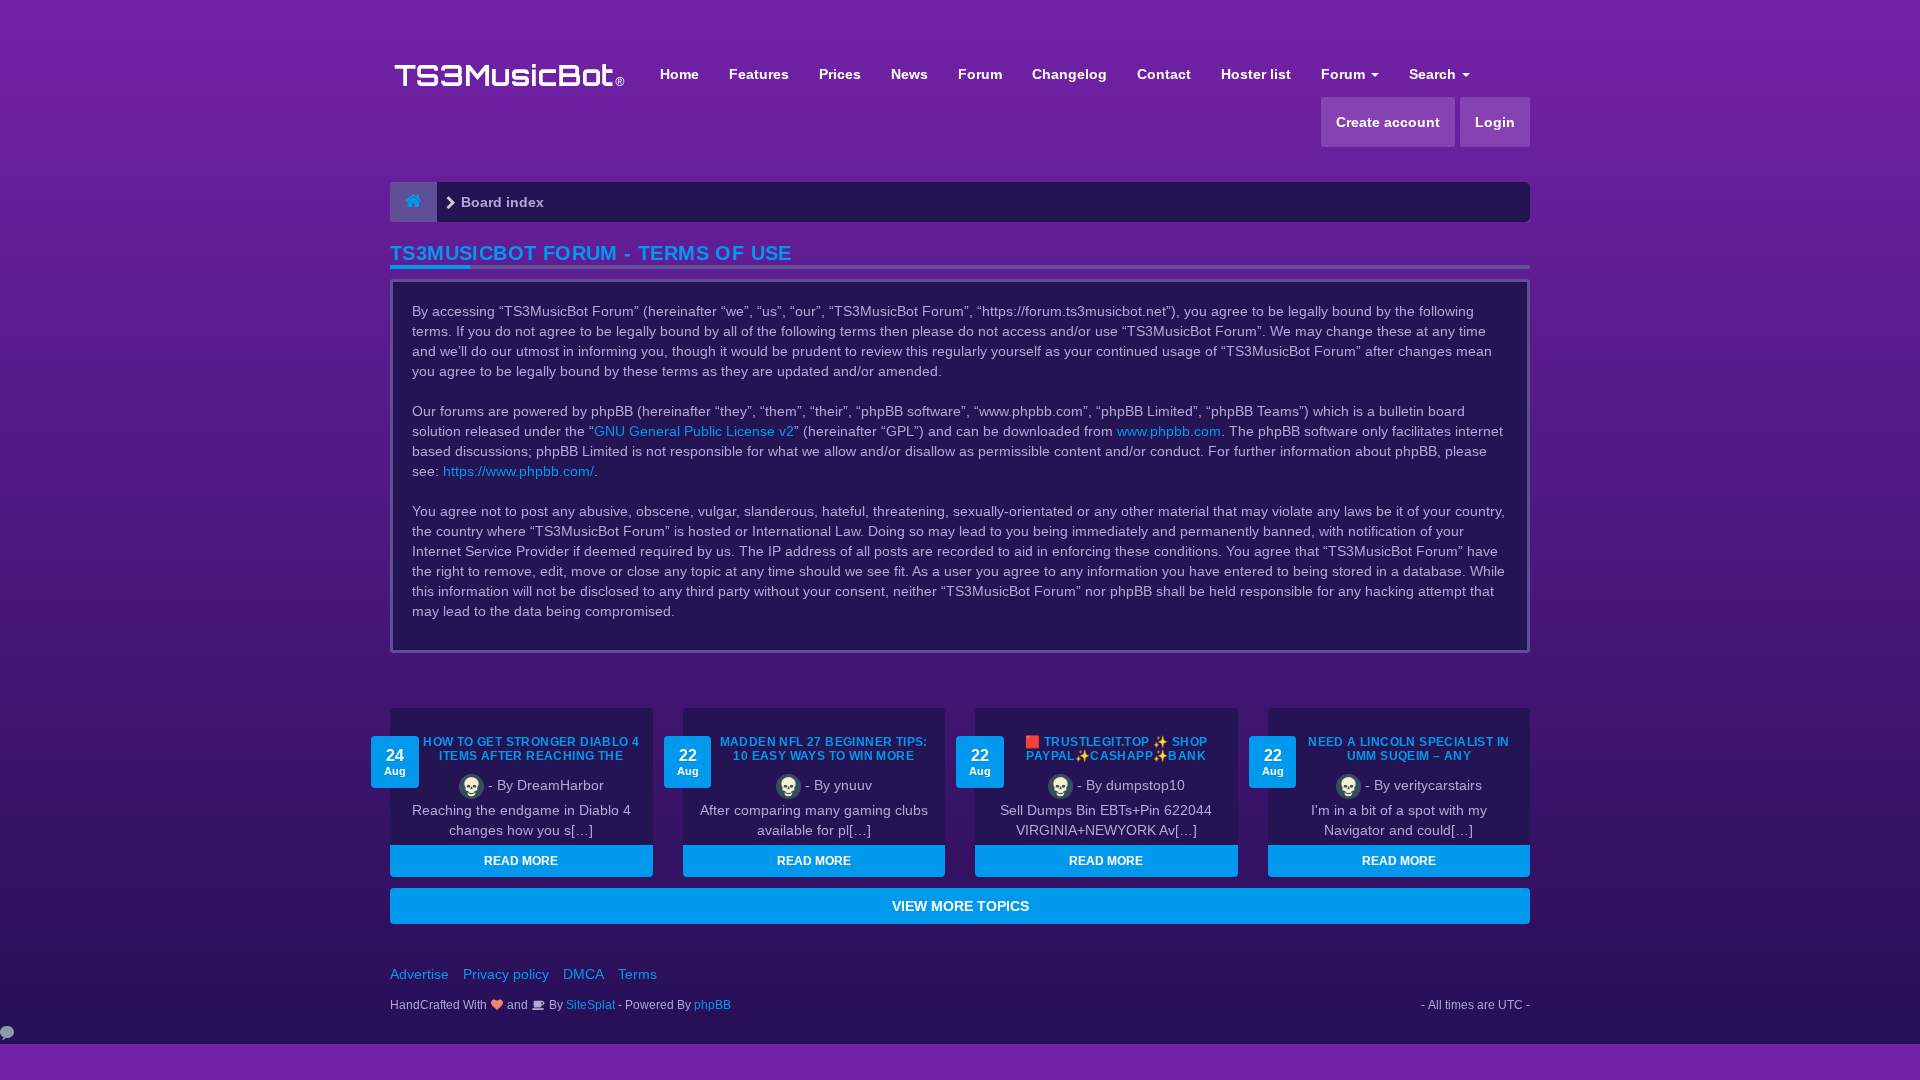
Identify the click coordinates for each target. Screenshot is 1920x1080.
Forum (980, 74)
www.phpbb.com (1169, 431)
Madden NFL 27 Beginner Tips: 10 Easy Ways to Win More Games (824, 756)
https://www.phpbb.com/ (518, 471)
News (909, 74)
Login (1495, 122)
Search (1434, 74)
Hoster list (1256, 74)
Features (759, 74)
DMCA (583, 974)
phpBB (712, 1005)
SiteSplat (589, 1005)
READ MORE (521, 861)
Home (679, 74)
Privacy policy (506, 974)
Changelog (1069, 74)
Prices (840, 74)
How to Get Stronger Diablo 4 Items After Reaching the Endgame (531, 756)
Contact (1164, 74)
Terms (637, 974)
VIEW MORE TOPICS (960, 906)
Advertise (419, 974)
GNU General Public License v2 (694, 431)
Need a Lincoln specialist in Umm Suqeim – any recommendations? (1408, 756)
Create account (1388, 122)
